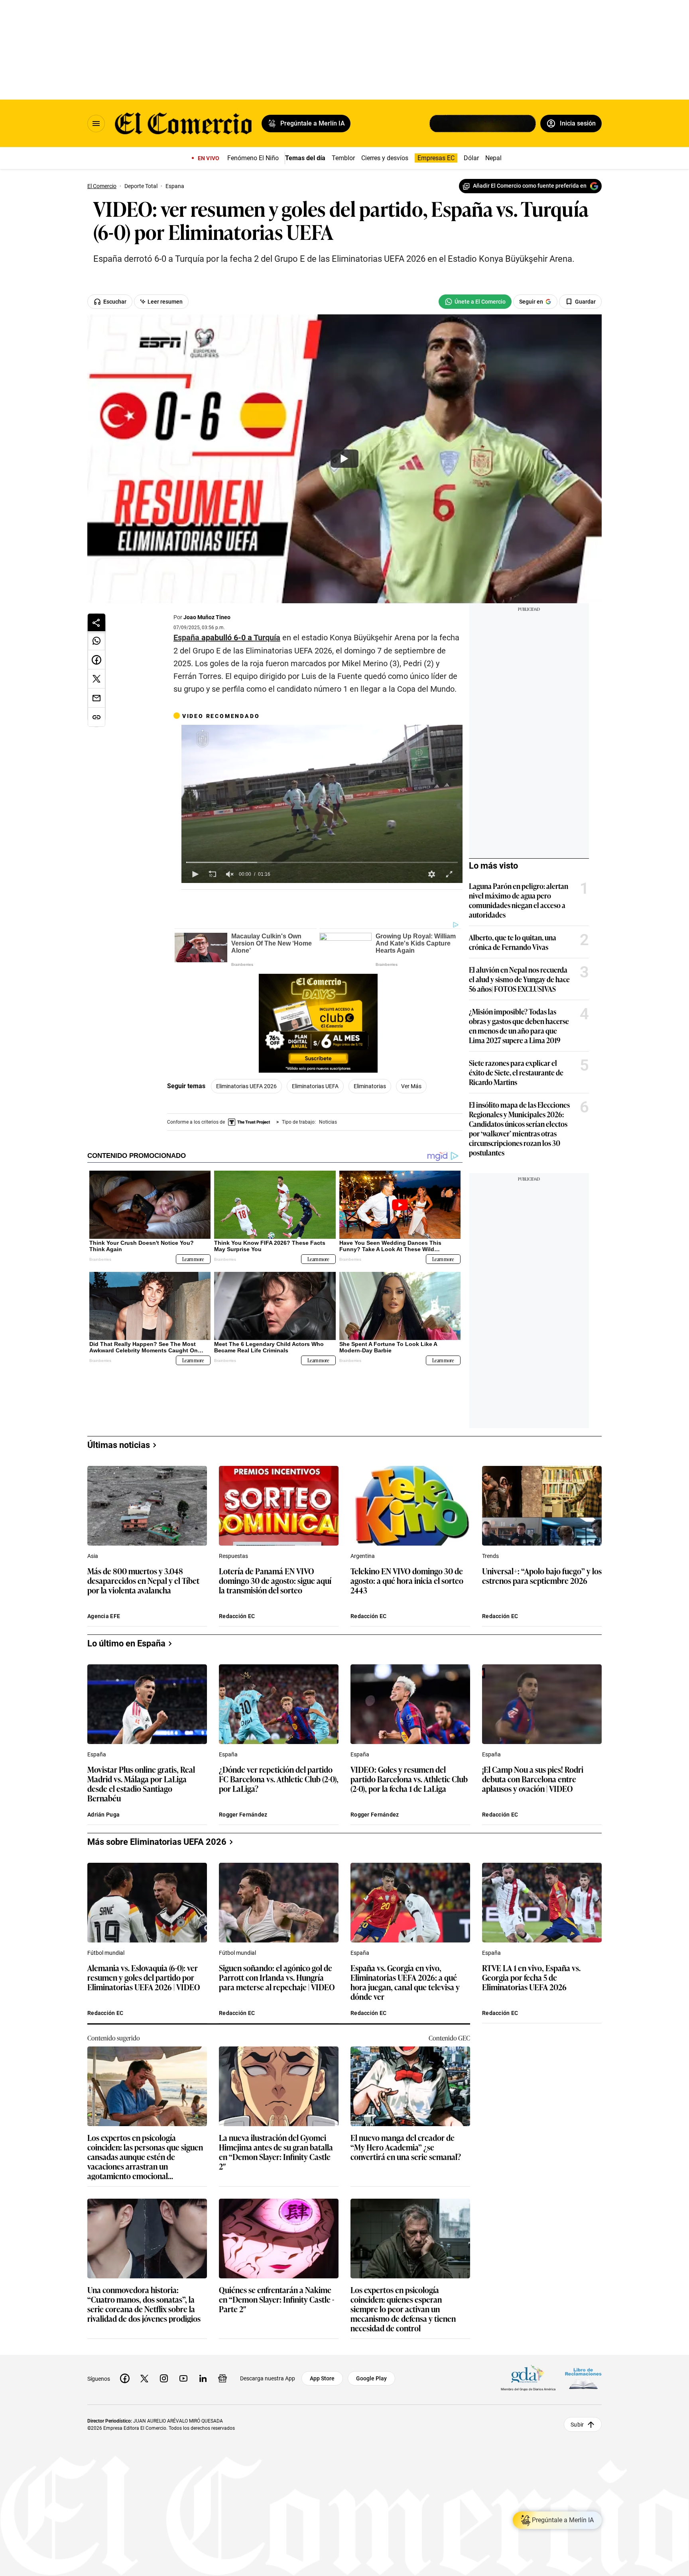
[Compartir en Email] (96, 698)
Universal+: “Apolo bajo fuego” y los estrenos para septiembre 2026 (542, 1576)
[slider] (322, 862)
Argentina (363, 1556)
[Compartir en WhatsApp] (96, 641)
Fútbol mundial (106, 1953)
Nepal (493, 158)
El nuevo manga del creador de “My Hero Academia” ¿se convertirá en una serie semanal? (406, 2147)
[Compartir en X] (96, 679)
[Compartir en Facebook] (96, 660)
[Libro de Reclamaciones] (583, 2378)
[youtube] (183, 2378)
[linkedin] (203, 2378)
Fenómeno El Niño (253, 158)
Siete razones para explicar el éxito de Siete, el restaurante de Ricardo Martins (516, 1072)
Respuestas (233, 1556)
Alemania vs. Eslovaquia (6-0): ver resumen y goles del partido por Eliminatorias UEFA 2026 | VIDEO (144, 1978)
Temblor (343, 158)
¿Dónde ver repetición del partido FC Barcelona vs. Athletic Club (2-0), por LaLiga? (279, 1779)
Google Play (371, 2378)
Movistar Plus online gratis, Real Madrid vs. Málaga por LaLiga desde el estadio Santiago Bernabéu (141, 1783)
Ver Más (411, 1086)
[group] (230, 874)
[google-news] (222, 2378)
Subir (577, 2424)
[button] (195, 874)
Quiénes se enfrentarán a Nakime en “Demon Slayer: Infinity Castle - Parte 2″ (277, 2300)
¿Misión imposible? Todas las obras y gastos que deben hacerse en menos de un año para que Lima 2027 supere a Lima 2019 (519, 1026)
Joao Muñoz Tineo (207, 617)
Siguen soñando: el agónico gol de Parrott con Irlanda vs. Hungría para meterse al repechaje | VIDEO (277, 1978)
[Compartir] (96, 622)
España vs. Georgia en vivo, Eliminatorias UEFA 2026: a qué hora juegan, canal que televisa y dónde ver (405, 1982)
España (97, 1754)
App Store (322, 2378)
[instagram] (164, 2378)
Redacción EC (237, 1616)
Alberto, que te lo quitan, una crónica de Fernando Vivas (513, 942)
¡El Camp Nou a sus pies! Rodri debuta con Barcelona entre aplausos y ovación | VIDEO (533, 1779)
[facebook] (125, 2378)
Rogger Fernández (243, 1815)
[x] (144, 2378)
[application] (322, 804)
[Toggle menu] (96, 124)
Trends (490, 1556)
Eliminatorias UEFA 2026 (246, 1086)
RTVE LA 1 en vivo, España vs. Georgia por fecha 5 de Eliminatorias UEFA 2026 (531, 1978)
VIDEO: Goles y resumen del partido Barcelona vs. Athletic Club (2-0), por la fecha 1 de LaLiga (409, 1779)
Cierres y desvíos (385, 158)
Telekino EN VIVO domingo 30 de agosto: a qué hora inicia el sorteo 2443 (407, 1581)
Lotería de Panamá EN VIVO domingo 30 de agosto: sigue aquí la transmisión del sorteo (275, 1581)
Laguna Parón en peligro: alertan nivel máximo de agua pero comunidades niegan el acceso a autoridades (519, 900)
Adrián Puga (103, 1815)
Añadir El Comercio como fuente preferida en (530, 186)
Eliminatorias (370, 1086)
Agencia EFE (104, 1616)
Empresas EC (436, 158)
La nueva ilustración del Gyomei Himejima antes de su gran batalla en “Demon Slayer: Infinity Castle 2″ (276, 2152)
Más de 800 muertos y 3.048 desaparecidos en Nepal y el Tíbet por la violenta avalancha (143, 1581)
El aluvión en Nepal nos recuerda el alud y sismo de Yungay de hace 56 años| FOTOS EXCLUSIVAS (519, 979)
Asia (93, 1556)
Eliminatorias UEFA (315, 1086)
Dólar (471, 158)
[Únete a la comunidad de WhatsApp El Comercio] (475, 302)
